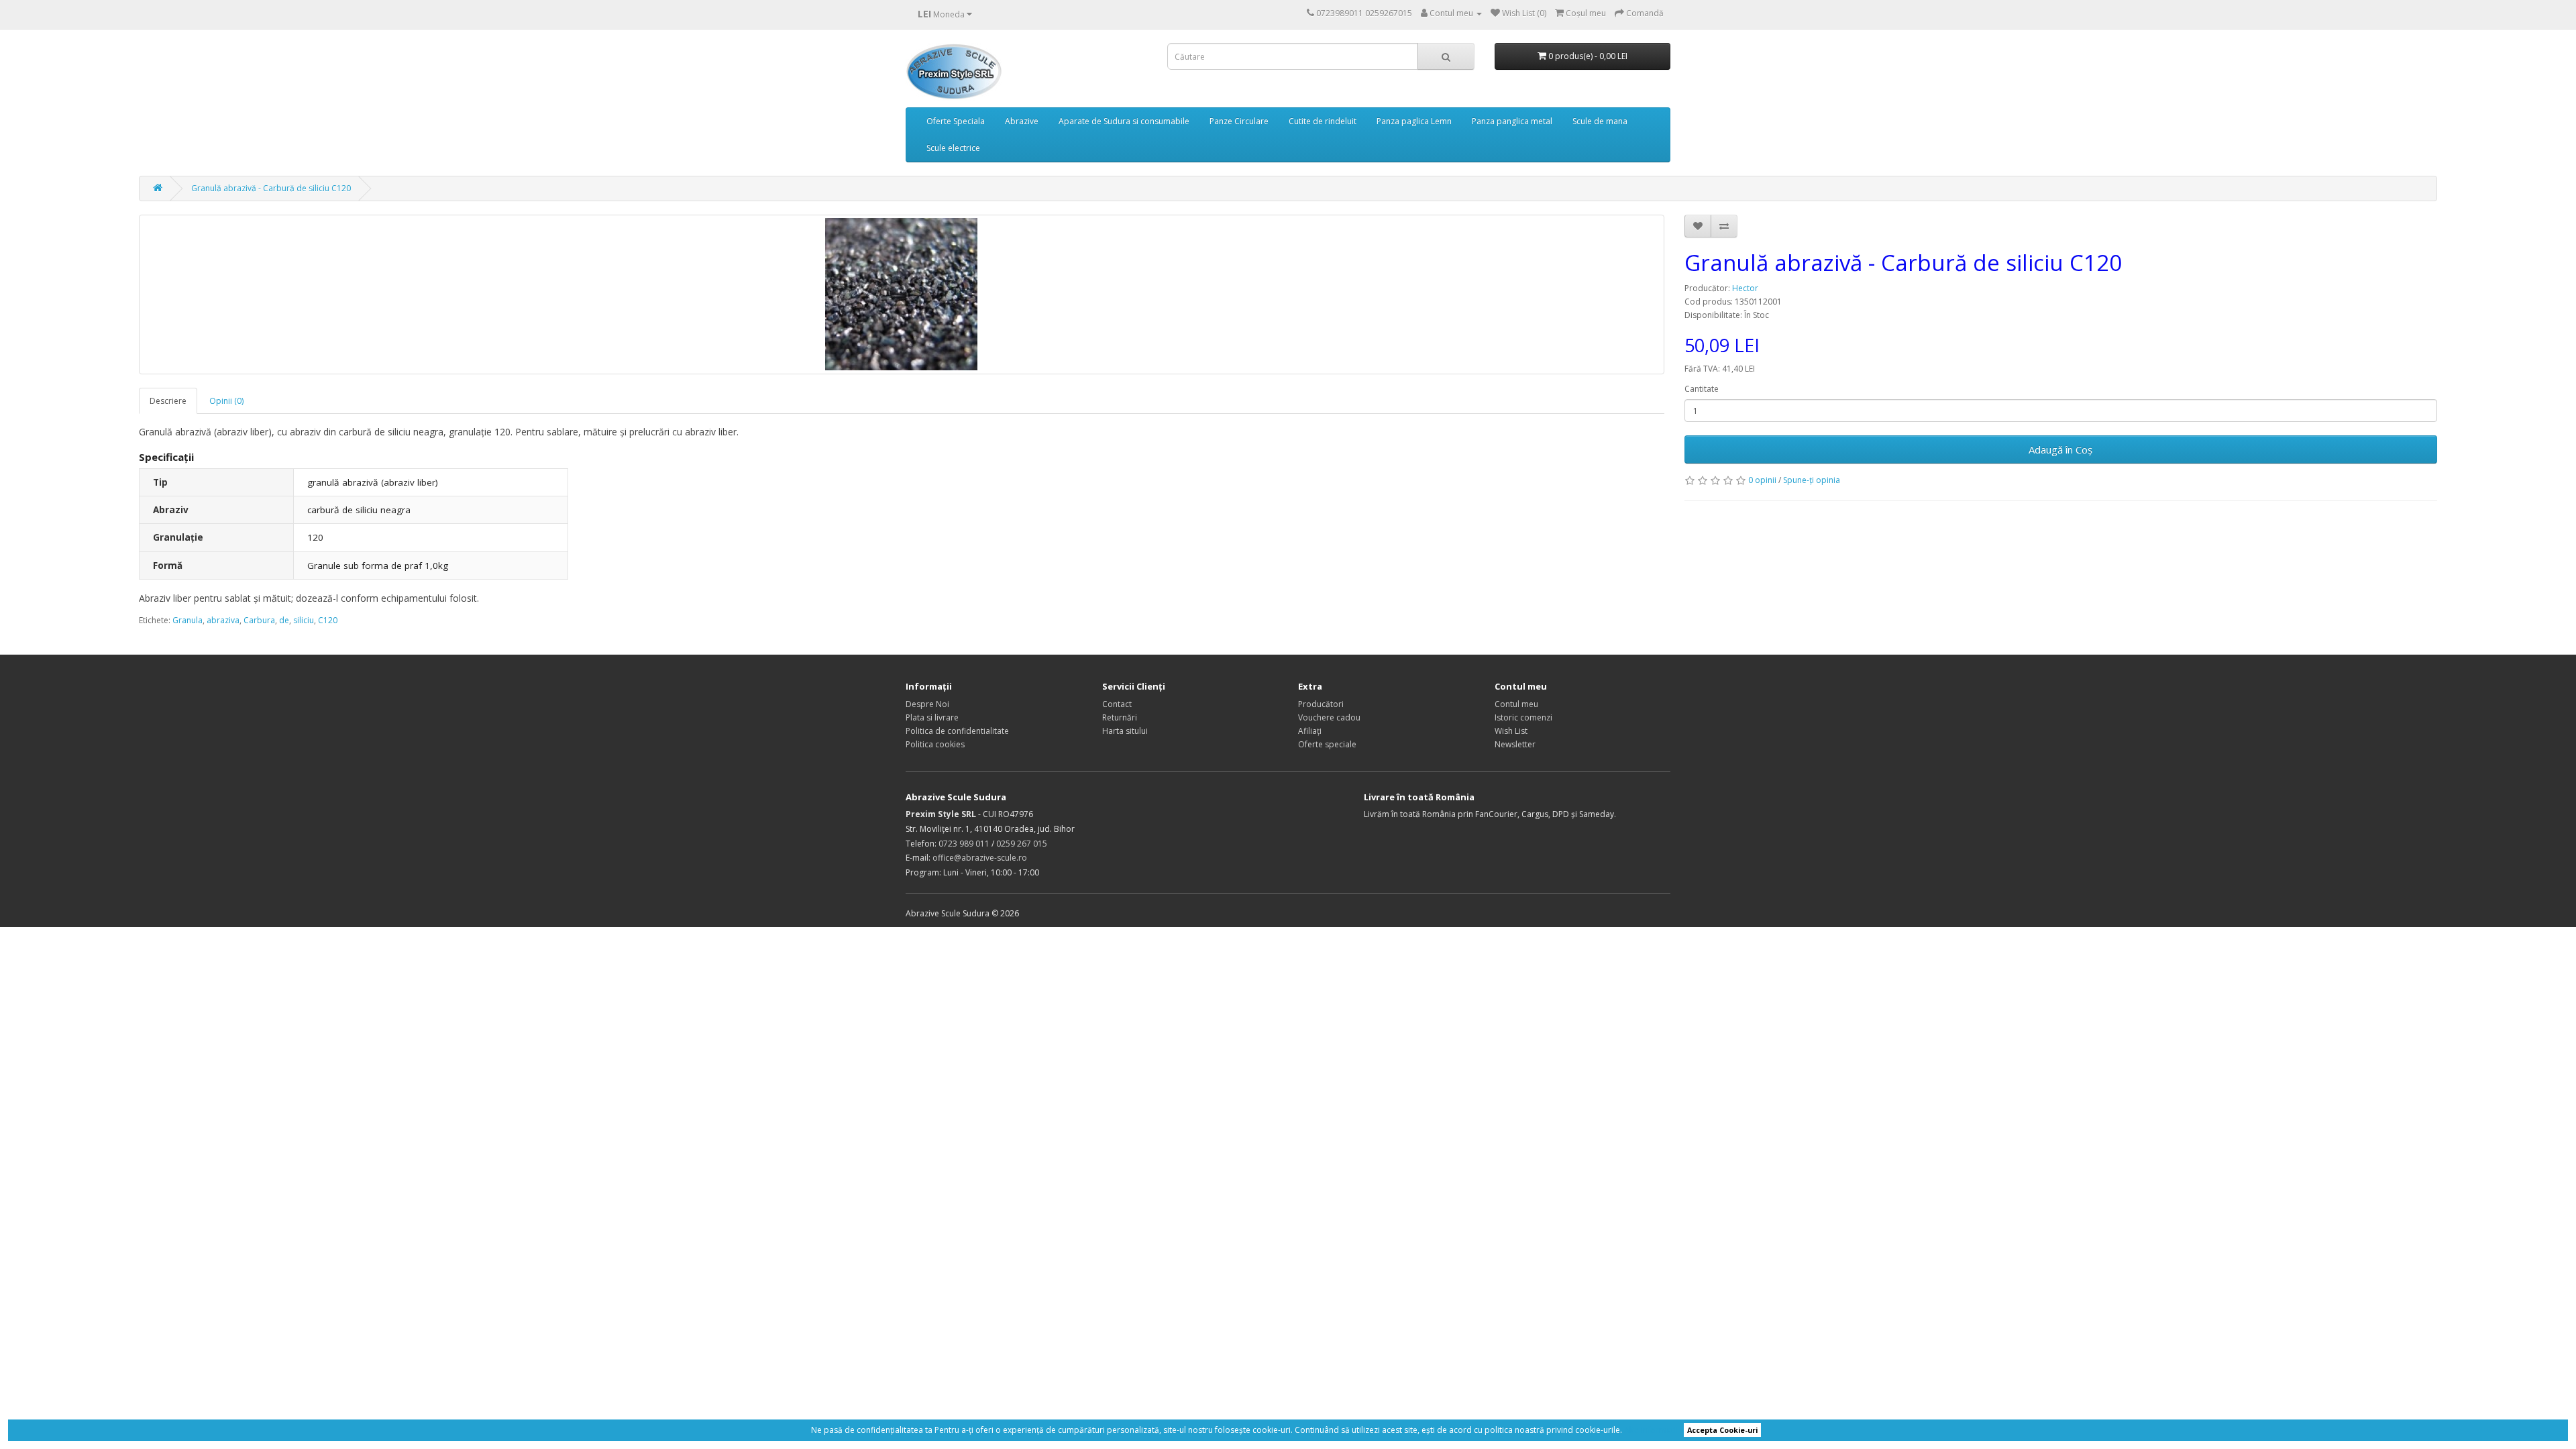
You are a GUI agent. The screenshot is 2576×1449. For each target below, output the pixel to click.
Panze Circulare (1239, 121)
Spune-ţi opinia (1812, 480)
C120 (328, 620)
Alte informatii (1651, 1430)
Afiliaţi (1310, 731)
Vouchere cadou (1329, 717)
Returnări (1120, 717)
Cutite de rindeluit (1323, 121)
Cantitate (1702, 389)
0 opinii (1762, 480)
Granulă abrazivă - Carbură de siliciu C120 (271, 188)
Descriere (168, 401)
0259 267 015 (1022, 844)
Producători (1321, 704)
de (284, 620)
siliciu (304, 620)
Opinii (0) (226, 401)
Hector (1745, 288)
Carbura (259, 620)
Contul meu (1516, 704)
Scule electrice (953, 148)
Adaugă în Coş (2060, 449)
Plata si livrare (932, 717)
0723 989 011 (964, 844)
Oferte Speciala (956, 121)
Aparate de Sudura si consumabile (1124, 121)
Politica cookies (935, 744)
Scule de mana (1600, 121)
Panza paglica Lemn (1414, 121)
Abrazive (1022, 121)
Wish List (1511, 731)
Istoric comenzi (1523, 717)
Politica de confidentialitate (957, 731)
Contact (1117, 704)
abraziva (223, 620)
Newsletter (1515, 744)
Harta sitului (1125, 731)
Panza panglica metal (1512, 121)
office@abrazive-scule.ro (980, 858)
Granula (187, 620)
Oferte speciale (1327, 744)
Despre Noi (927, 704)
